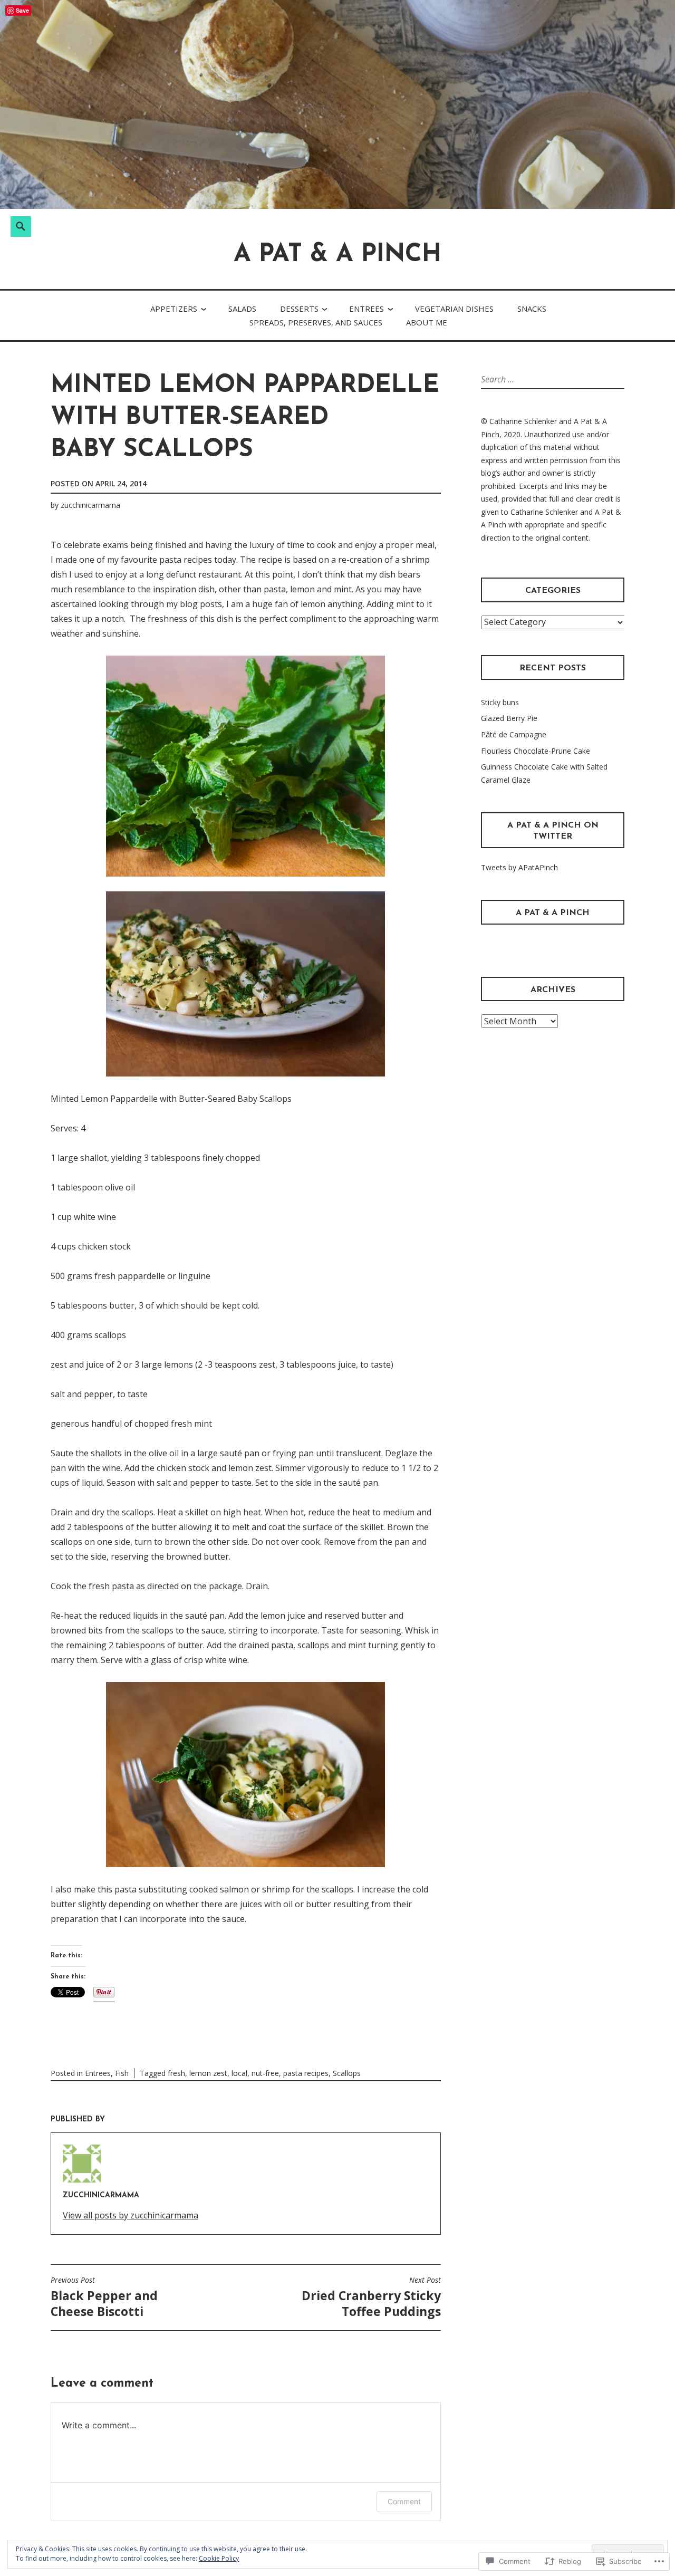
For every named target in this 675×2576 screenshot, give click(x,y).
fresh (176, 2073)
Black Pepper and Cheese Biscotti (104, 2298)
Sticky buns (500, 702)
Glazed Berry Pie (509, 718)
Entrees (367, 309)
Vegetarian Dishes (454, 309)
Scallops (347, 2073)
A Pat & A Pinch (337, 255)
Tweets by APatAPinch (519, 867)
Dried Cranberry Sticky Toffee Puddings (371, 2298)
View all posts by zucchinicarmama (131, 2215)
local (239, 2073)
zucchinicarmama (90, 505)
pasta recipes (306, 2073)
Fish (122, 2073)
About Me (427, 322)
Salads (242, 309)
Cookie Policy (219, 2558)
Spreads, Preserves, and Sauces (316, 322)
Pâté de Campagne (514, 734)
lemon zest (208, 2073)
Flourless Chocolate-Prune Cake (536, 751)
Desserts (299, 309)
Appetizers (174, 309)
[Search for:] (525, 379)
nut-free (265, 2073)
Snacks (532, 309)
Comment (404, 2501)
